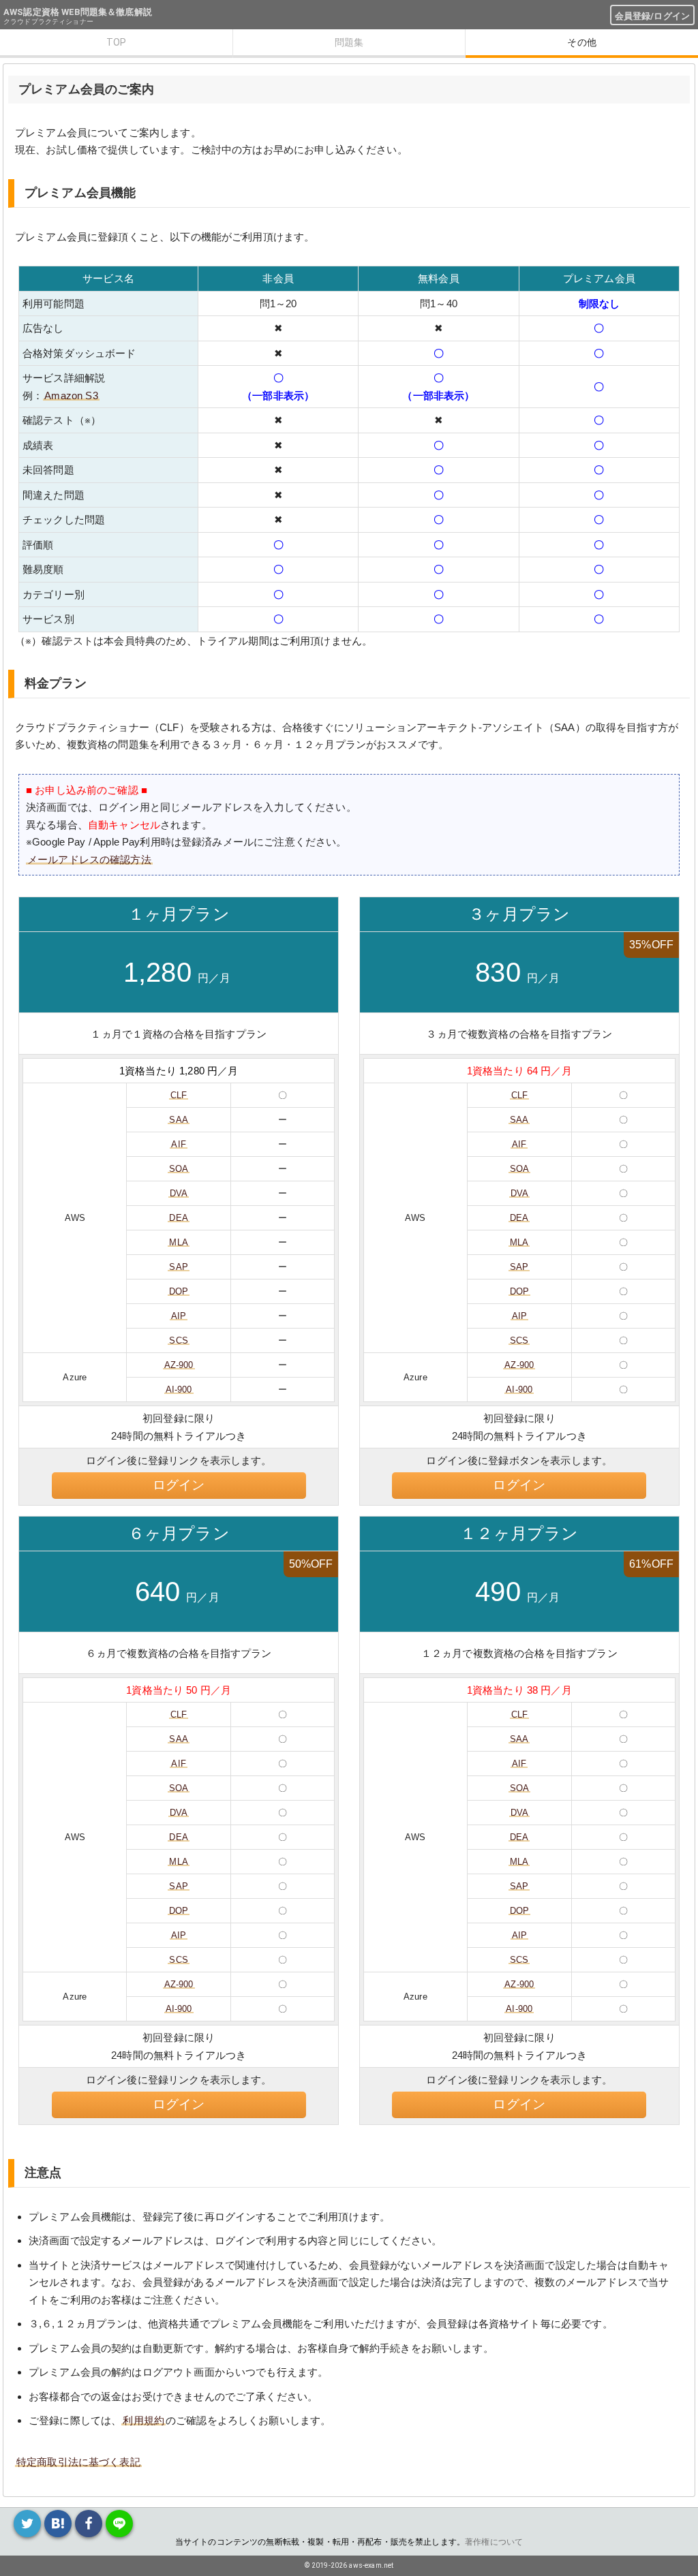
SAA (178, 1120)
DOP (179, 1291)
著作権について (494, 2542)
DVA (179, 1193)
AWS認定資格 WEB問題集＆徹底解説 (78, 12)
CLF (179, 1095)
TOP (116, 42)
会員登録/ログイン (652, 16)
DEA (178, 1218)
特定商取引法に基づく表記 (78, 2462)
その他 (581, 42)
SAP (178, 1267)
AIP (179, 1316)
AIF (178, 1144)
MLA (178, 1242)
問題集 (349, 42)
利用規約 (143, 2420)
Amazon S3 (71, 395)
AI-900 (179, 1390)
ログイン (179, 1485)
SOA (179, 1169)
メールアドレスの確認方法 (89, 859)
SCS (178, 1340)
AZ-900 (179, 1365)
